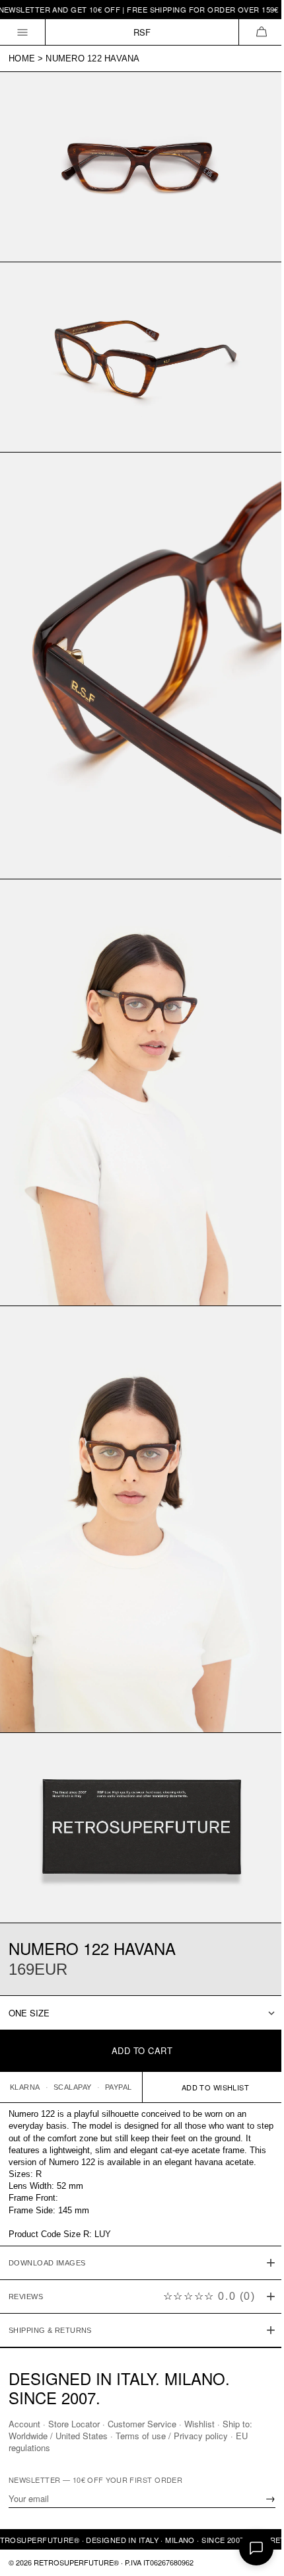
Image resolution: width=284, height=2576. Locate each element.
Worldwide (28, 2436)
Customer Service (142, 2424)
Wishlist (199, 2424)
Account (24, 2424)
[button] (261, 32)
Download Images (47, 2210)
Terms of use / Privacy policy (172, 2436)
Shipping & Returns (50, 2277)
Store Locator (74, 2424)
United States (82, 2436)
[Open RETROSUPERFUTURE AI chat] (256, 2548)
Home (22, 58)
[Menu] (23, 32)
